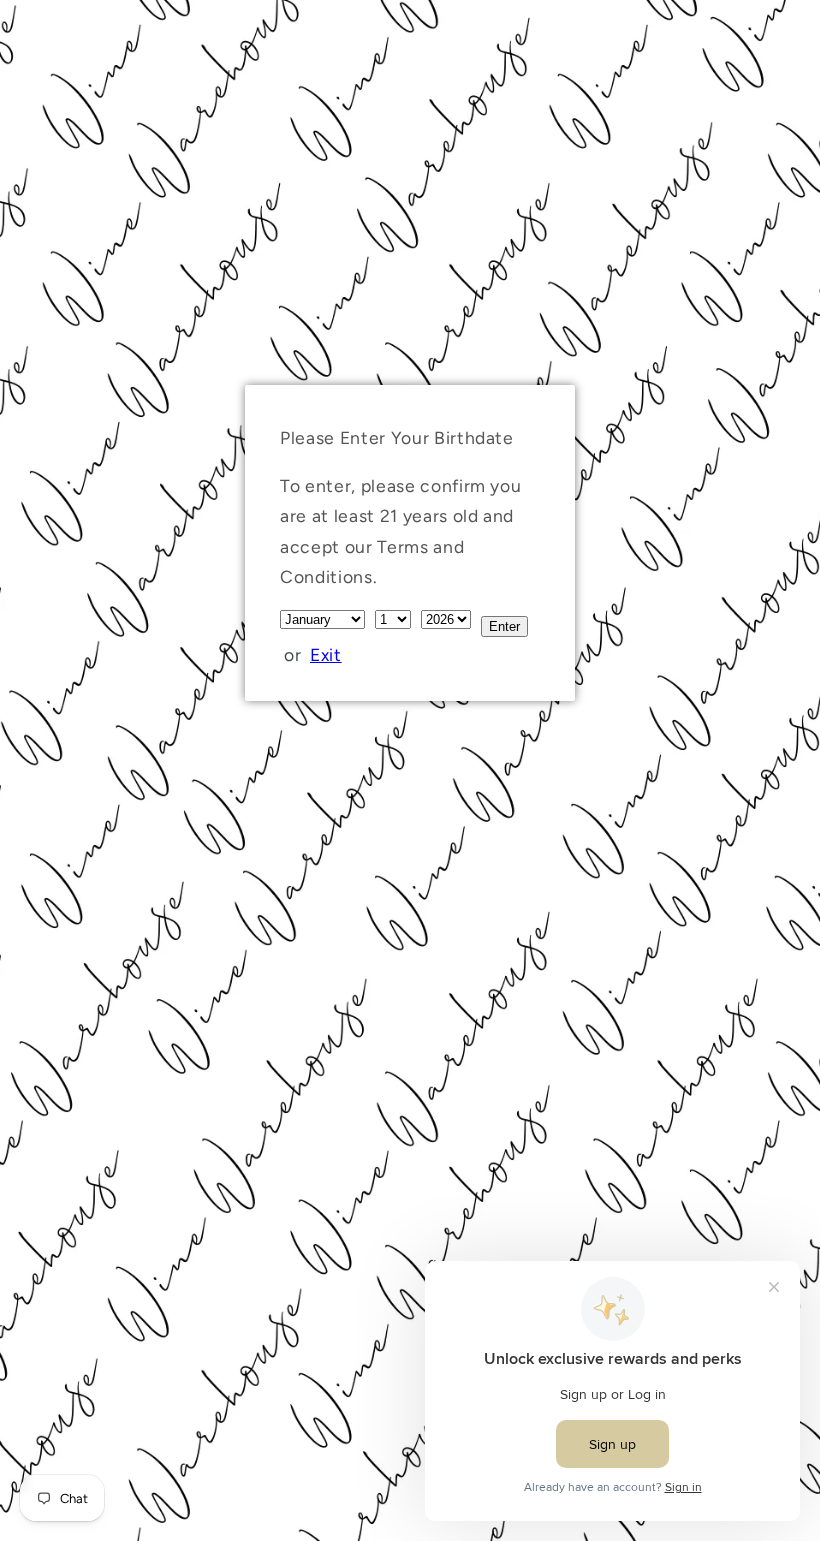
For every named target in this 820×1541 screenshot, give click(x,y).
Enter (504, 626)
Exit (326, 654)
